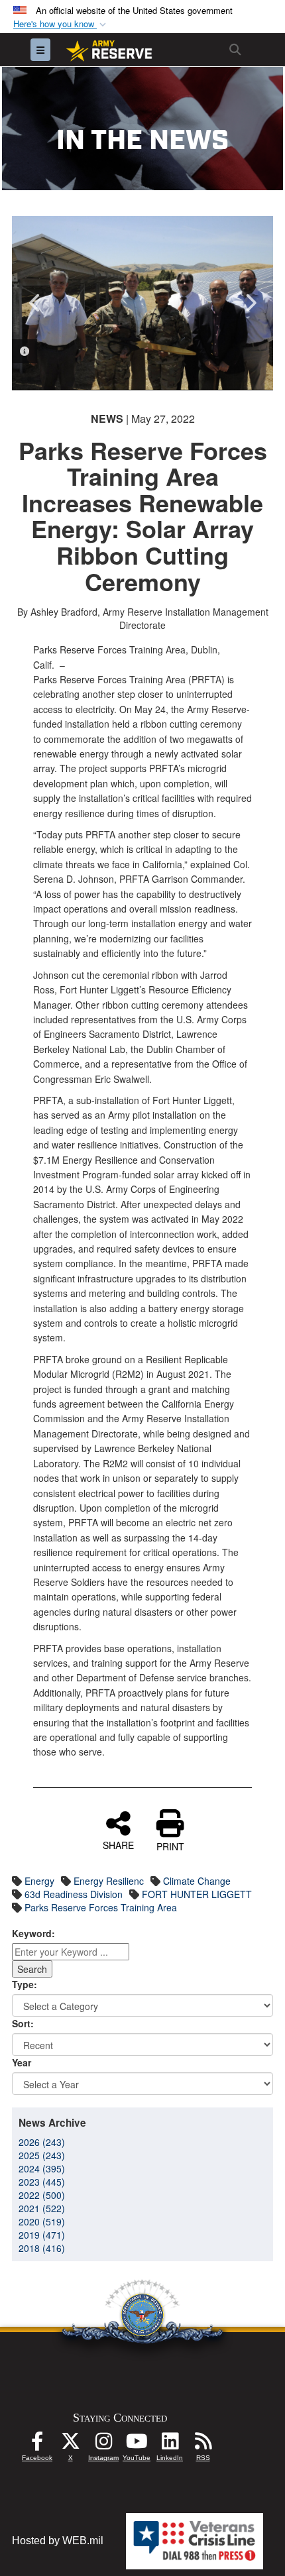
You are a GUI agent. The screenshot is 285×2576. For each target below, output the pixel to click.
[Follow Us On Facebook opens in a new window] (37, 2444)
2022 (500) (42, 2195)
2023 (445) (42, 2182)
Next (250, 303)
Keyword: (33, 1933)
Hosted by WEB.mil (58, 2541)
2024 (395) (42, 2168)
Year (22, 2062)
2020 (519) (42, 2221)
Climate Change (197, 1881)
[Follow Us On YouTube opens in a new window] (137, 2444)
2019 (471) (42, 2235)
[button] (61, 24)
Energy (39, 1881)
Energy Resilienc (109, 1881)
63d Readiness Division (74, 1894)
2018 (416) (42, 2248)
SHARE (118, 1844)
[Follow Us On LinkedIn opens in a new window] (170, 2444)
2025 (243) (42, 2155)
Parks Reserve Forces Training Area (101, 1907)
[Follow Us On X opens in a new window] (70, 2444)
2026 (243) (42, 2142)
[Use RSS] (203, 2444)
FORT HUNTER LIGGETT (197, 1894)
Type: (25, 1984)
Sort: (23, 2023)
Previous (35, 303)
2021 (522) (42, 2208)
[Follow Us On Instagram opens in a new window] (103, 2444)
